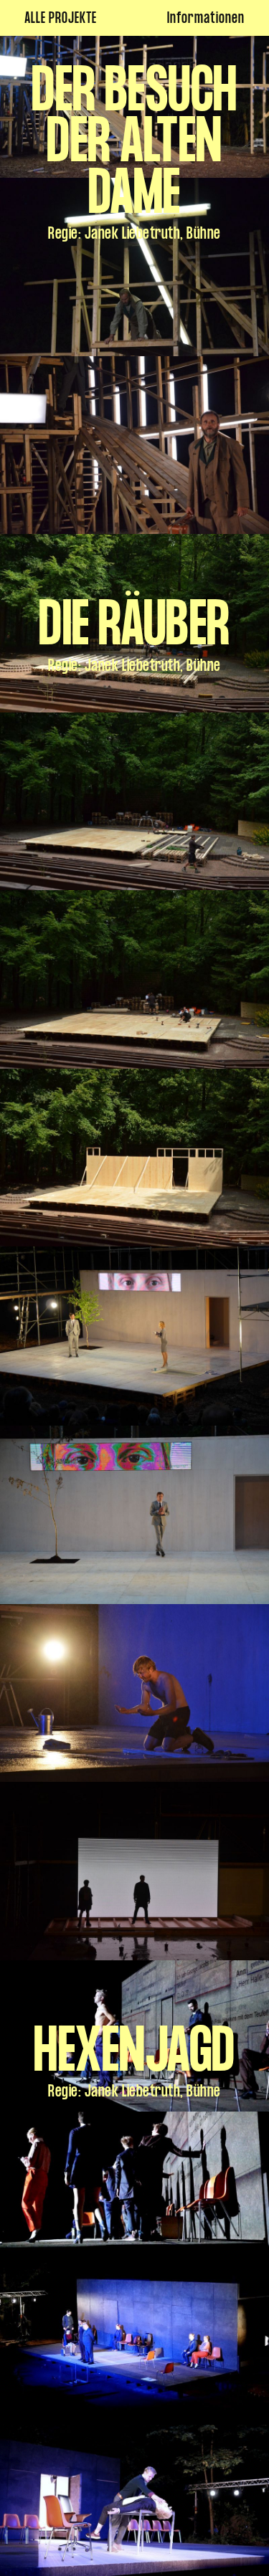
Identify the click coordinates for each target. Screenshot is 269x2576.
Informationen (206, 20)
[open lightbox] (134, 267)
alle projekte (61, 20)
